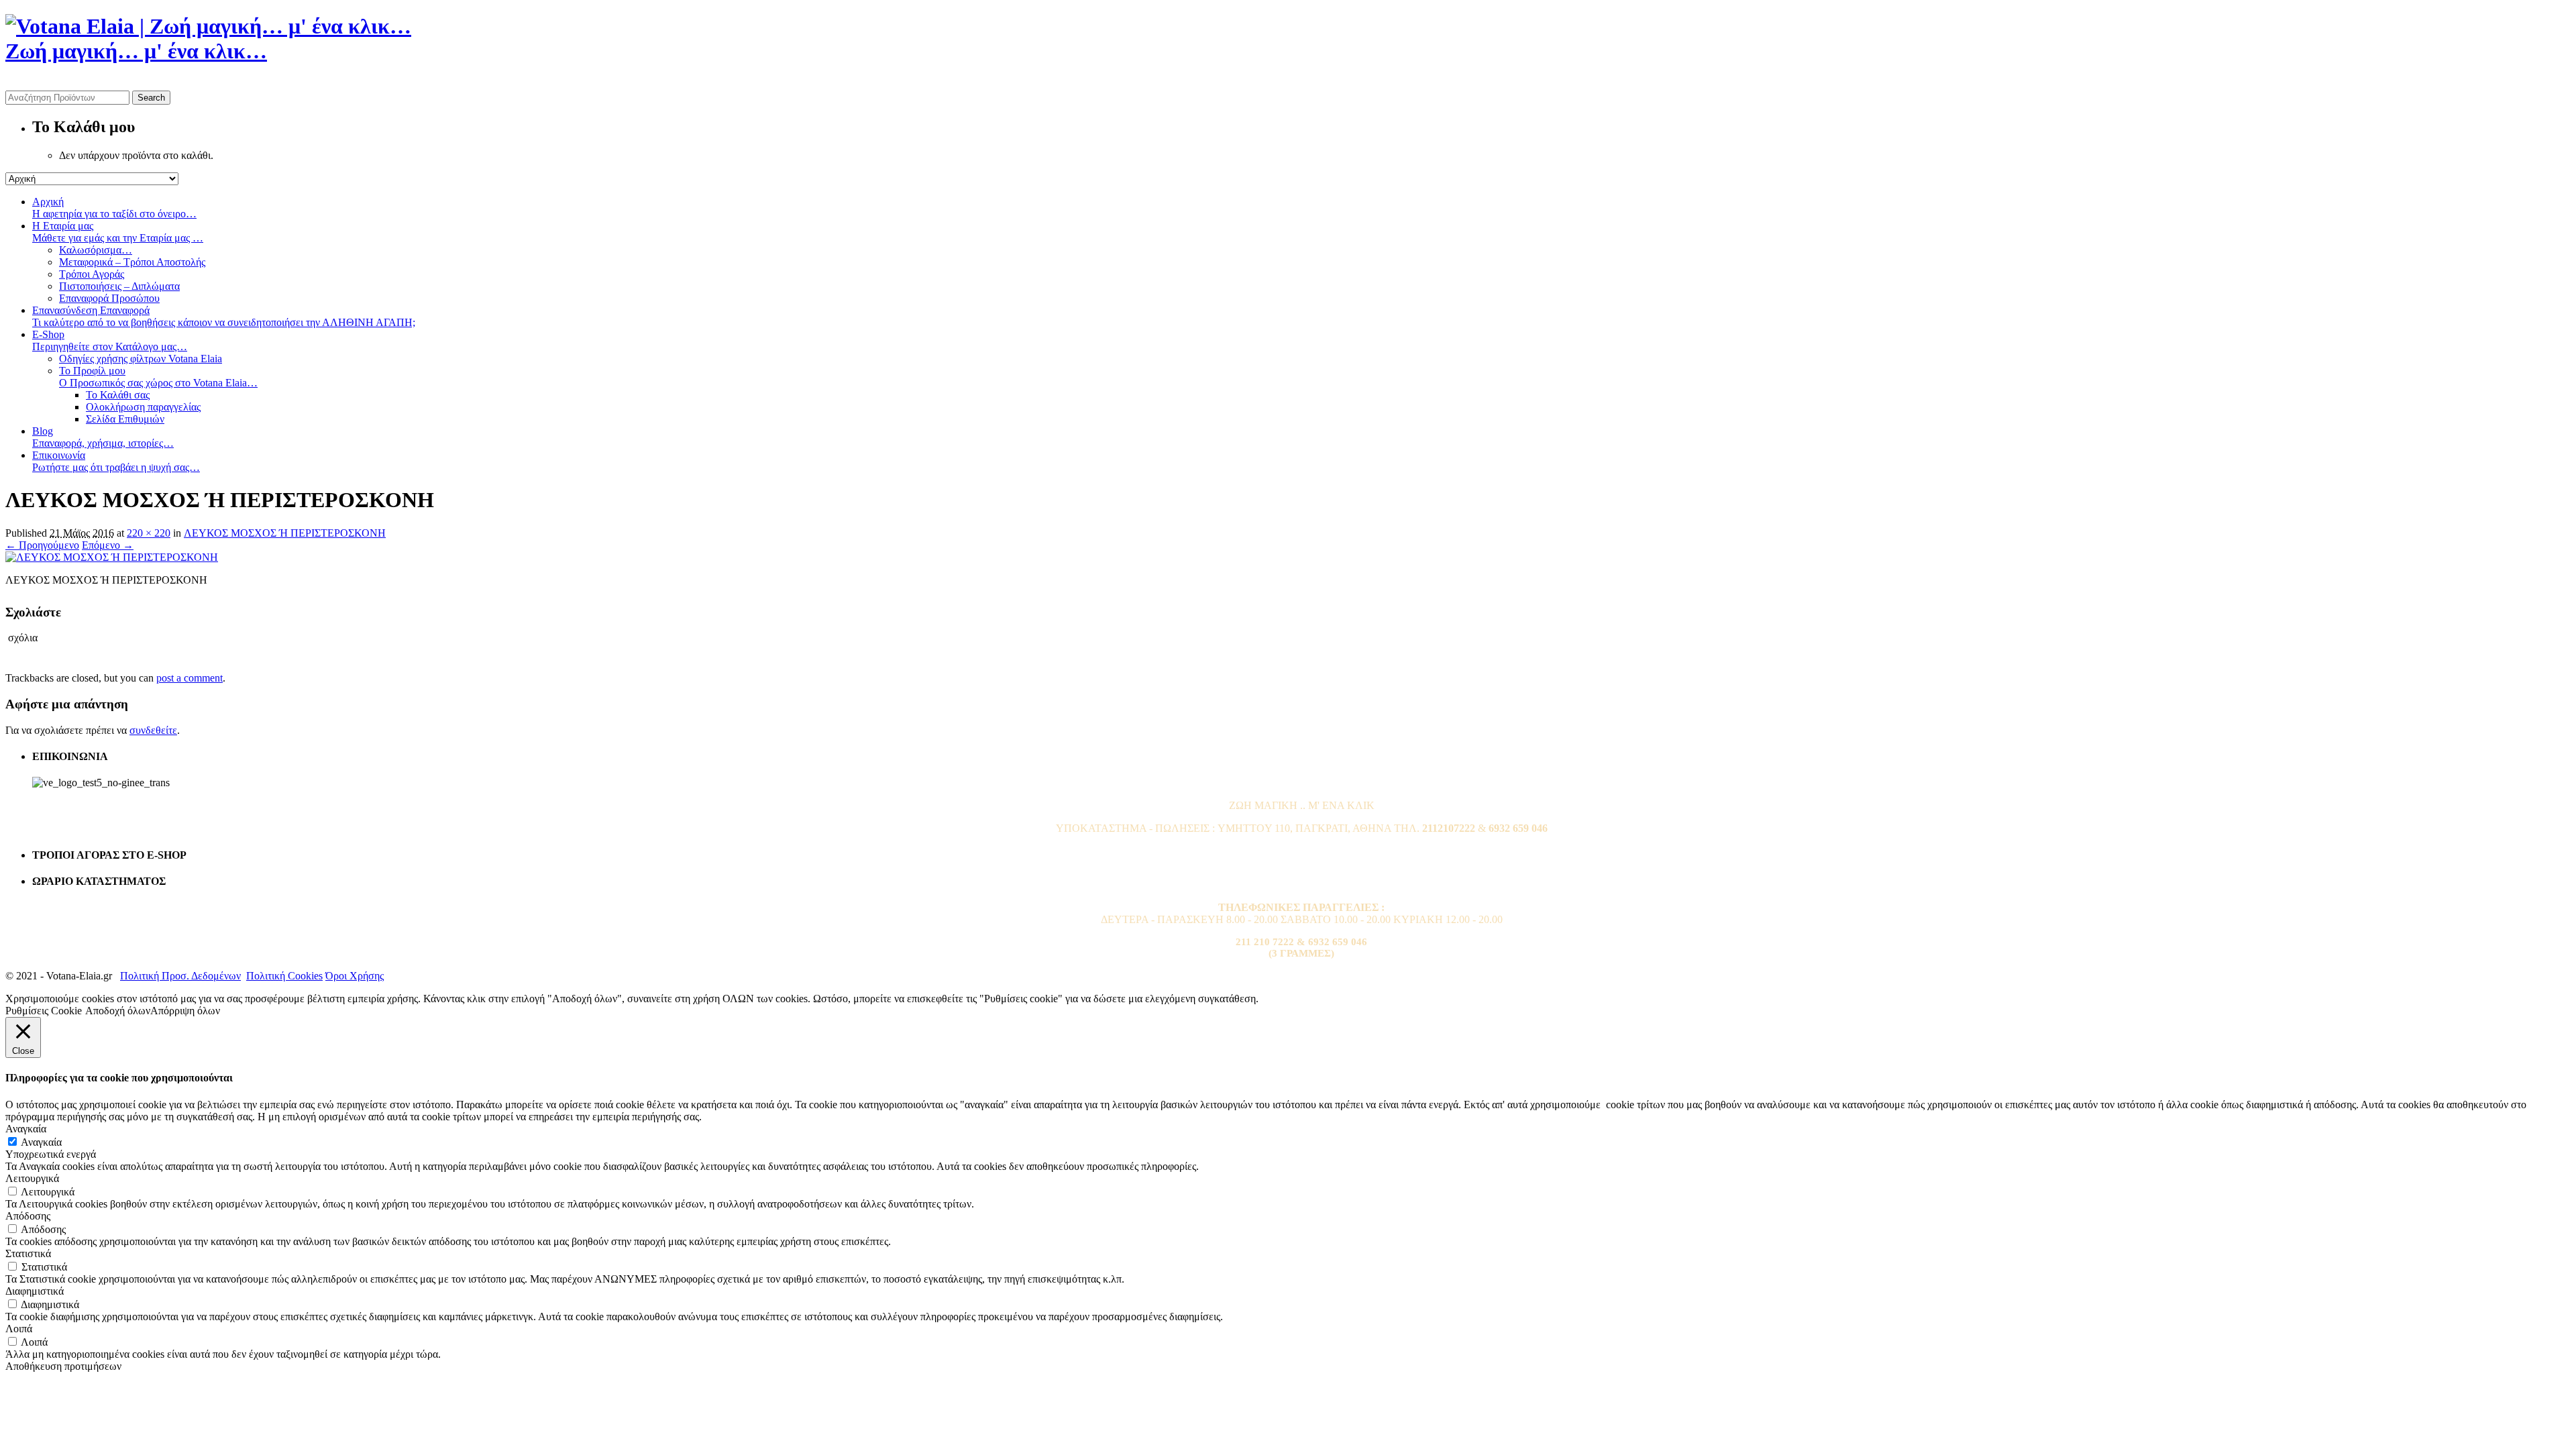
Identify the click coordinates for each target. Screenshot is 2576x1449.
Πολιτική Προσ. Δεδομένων (180, 976)
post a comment (190, 678)
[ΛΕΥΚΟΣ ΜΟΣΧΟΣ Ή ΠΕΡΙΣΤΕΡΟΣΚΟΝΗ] (112, 557)
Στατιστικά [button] (28, 1253)
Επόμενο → (108, 545)
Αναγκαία (41, 1142)
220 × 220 (149, 533)
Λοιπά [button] (19, 1329)
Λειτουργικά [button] (32, 1178)
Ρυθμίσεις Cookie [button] (44, 1011)
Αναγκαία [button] (26, 1129)
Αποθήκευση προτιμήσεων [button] (63, 1366)
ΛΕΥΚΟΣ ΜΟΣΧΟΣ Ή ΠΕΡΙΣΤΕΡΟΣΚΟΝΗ (285, 533)
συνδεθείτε (153, 730)
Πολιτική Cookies (284, 976)
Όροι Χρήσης (355, 976)
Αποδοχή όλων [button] (118, 1011)
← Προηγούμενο (42, 545)
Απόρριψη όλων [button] (185, 1011)
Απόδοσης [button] (28, 1216)
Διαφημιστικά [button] (35, 1291)
